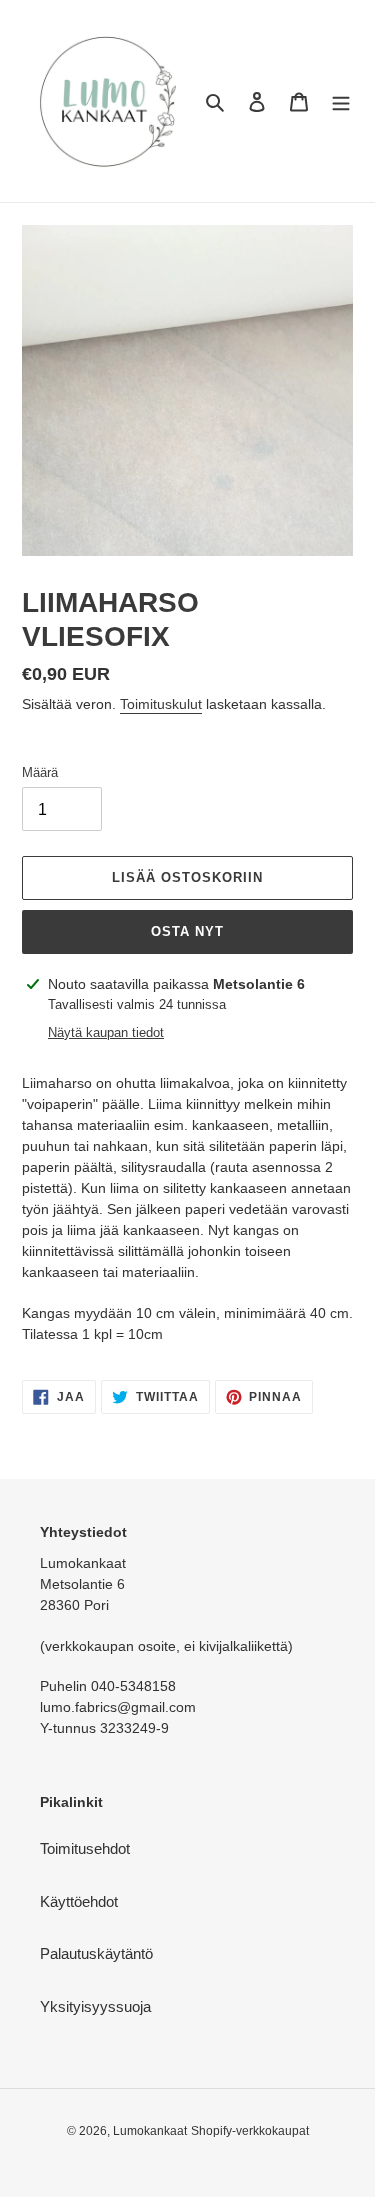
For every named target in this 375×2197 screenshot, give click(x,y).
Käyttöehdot (79, 1901)
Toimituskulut (161, 704)
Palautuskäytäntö (96, 1953)
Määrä (40, 772)
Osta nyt (187, 931)
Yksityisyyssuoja (95, 2006)
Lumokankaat (150, 2131)
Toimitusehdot (85, 1848)
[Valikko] (341, 101)
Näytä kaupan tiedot (106, 1032)
